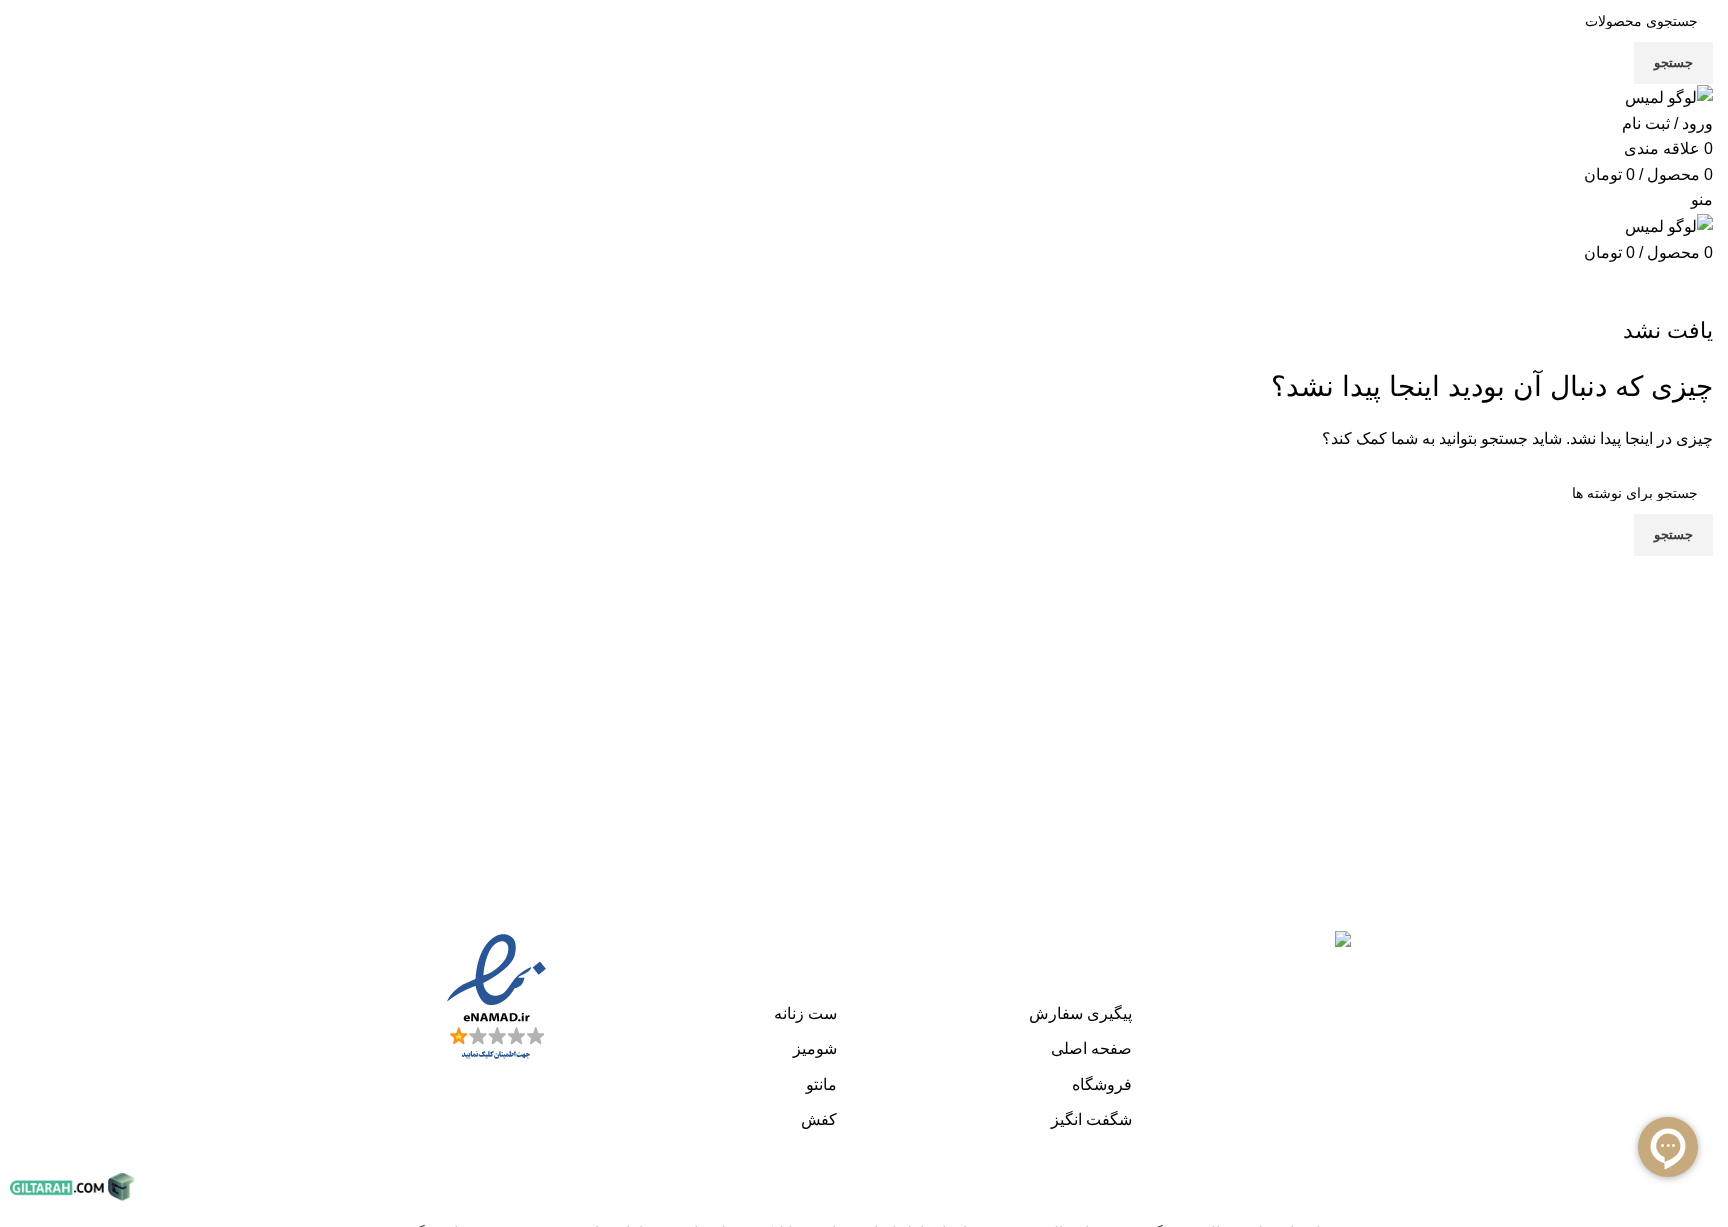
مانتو (821, 1084)
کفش (819, 1119)
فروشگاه (1102, 1084)
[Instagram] (1693, 925)
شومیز (815, 1048)
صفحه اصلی (1091, 1048)
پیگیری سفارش (1080, 1013)
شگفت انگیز (1091, 1119)
